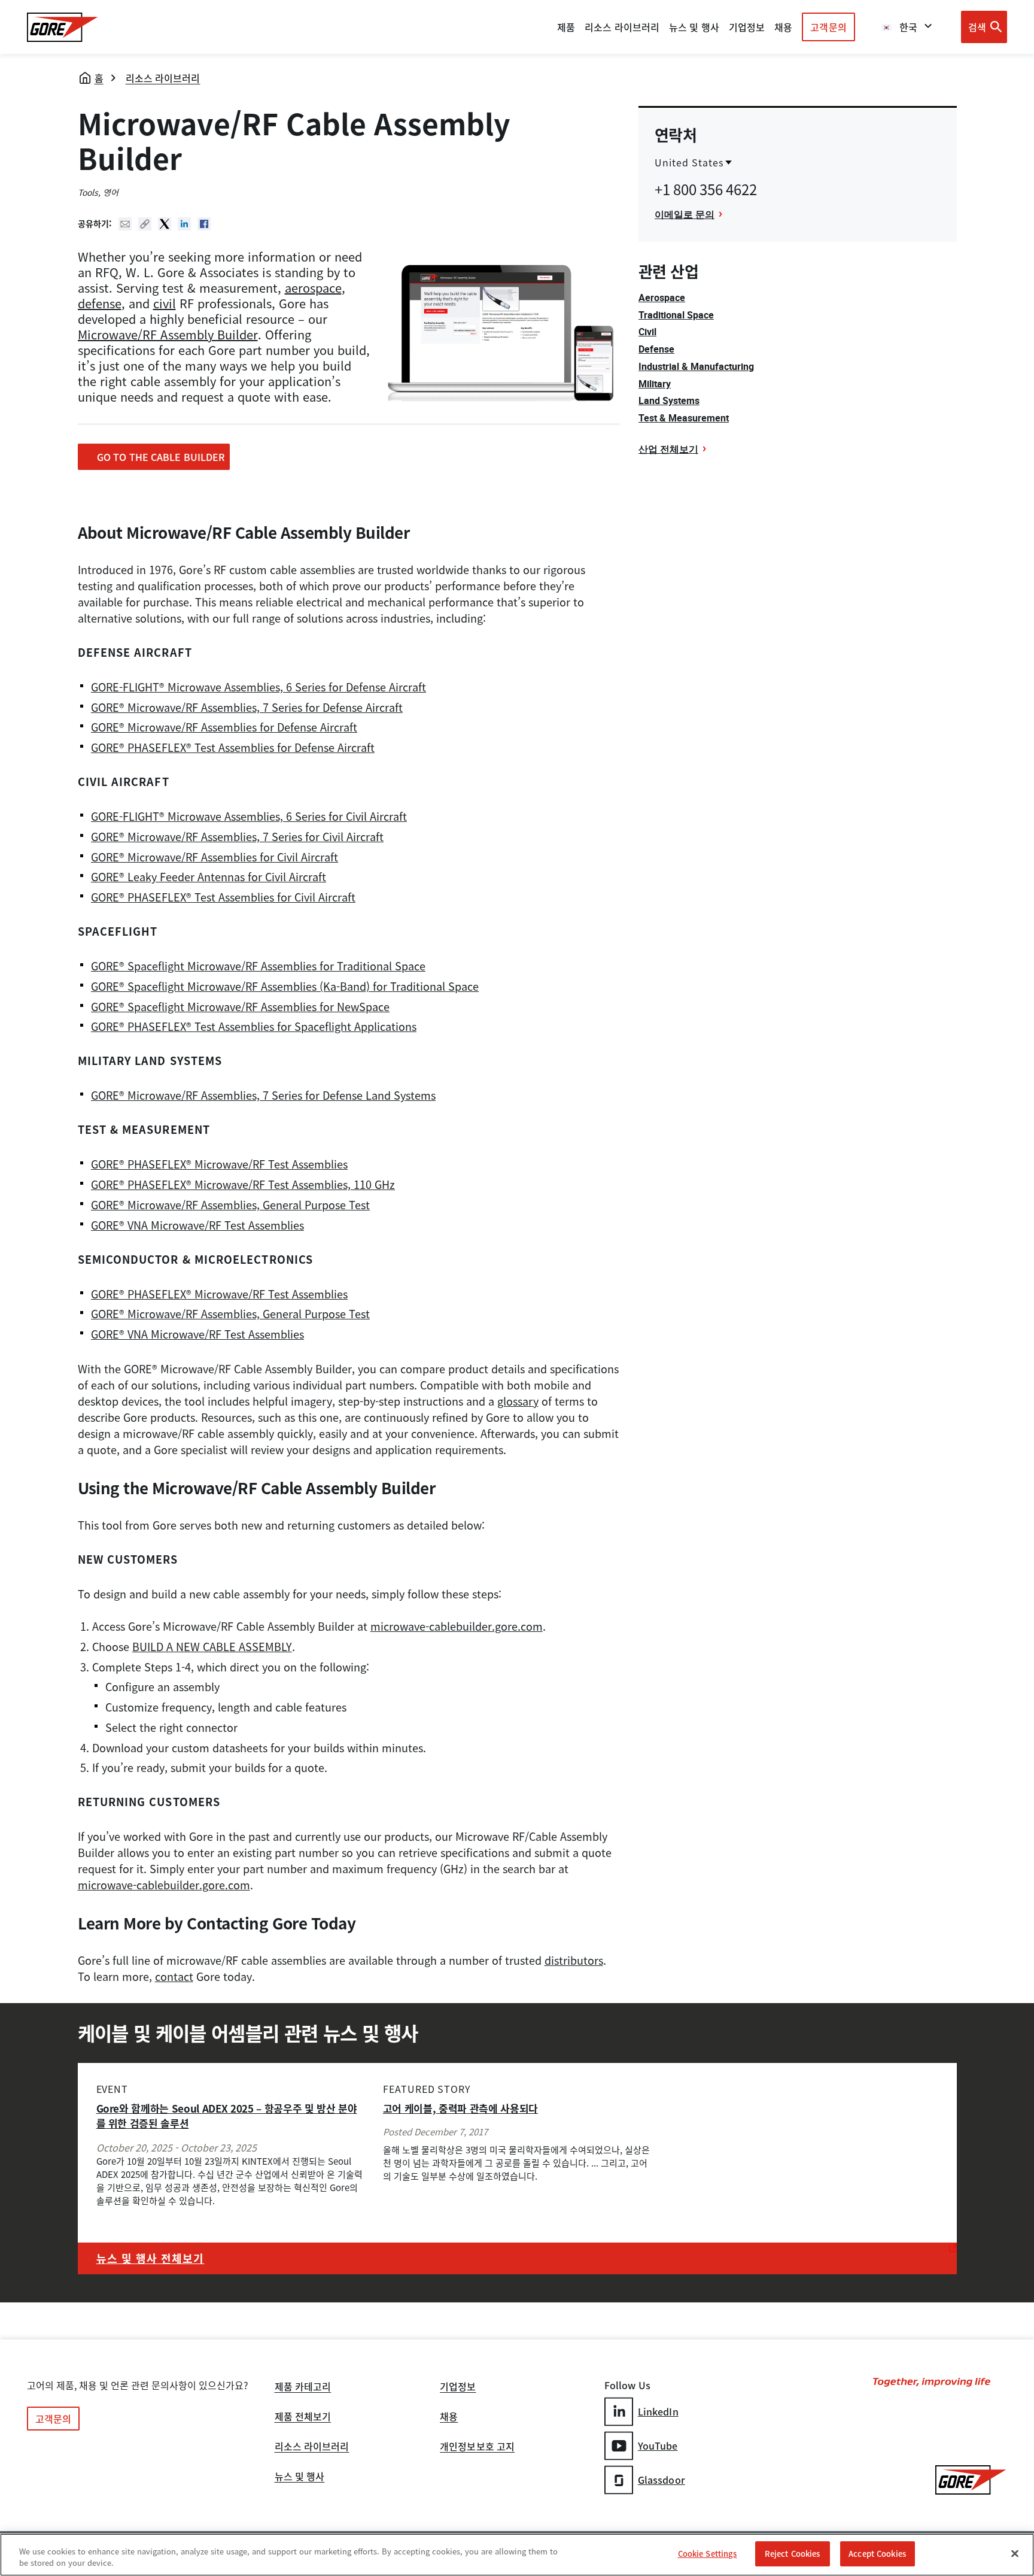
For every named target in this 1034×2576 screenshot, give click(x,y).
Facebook (204, 224)
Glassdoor (662, 2480)
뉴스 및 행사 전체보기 (150, 2258)
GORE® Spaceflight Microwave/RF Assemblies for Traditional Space (258, 966)
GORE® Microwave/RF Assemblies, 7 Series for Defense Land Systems (263, 1095)
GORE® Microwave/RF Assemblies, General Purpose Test (230, 1205)
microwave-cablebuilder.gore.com (457, 1626)
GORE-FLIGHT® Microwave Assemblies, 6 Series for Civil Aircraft (249, 816)
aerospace (313, 288)
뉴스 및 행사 (300, 2477)
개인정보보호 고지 (477, 2447)
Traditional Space (676, 315)
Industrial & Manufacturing (696, 366)
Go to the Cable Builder (155, 457)
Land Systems (669, 400)
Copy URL (145, 224)
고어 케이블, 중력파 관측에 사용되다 (460, 2108)
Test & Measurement (684, 418)
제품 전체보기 (303, 2417)
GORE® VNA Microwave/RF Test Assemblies (197, 1225)
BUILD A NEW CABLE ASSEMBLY (212, 1647)
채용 (449, 2417)
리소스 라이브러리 (163, 78)
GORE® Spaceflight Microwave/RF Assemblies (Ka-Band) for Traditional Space (285, 986)
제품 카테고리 (303, 2387)
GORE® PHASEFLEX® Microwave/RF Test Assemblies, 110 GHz (243, 1184)
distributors (574, 1960)
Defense (656, 349)
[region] (517, 2555)
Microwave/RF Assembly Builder (168, 334)
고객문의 (828, 27)
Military (655, 384)
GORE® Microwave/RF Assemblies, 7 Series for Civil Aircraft (237, 837)
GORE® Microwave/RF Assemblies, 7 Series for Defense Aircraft (247, 707)
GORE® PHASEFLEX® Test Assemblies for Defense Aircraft (233, 747)
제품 (566, 27)
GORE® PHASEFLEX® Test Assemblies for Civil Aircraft (223, 897)
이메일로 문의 (685, 214)
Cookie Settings (708, 2554)
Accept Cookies (877, 2554)
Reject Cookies (793, 2554)
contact (174, 1976)
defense (100, 303)
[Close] (1015, 2553)
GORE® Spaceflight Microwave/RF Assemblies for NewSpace (240, 1007)
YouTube (658, 2445)
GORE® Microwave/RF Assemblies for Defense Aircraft (224, 727)
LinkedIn (658, 2411)
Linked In (184, 224)
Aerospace (662, 298)
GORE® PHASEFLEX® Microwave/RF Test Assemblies (219, 1164)
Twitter (165, 224)
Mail (125, 224)
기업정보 (458, 2387)
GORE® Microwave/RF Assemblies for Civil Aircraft (215, 857)
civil (165, 303)
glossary (518, 1401)
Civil (647, 332)
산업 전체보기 (668, 449)
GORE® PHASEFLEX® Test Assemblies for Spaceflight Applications (254, 1026)
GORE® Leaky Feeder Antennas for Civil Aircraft (209, 877)
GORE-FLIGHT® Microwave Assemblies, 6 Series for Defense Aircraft (258, 687)
